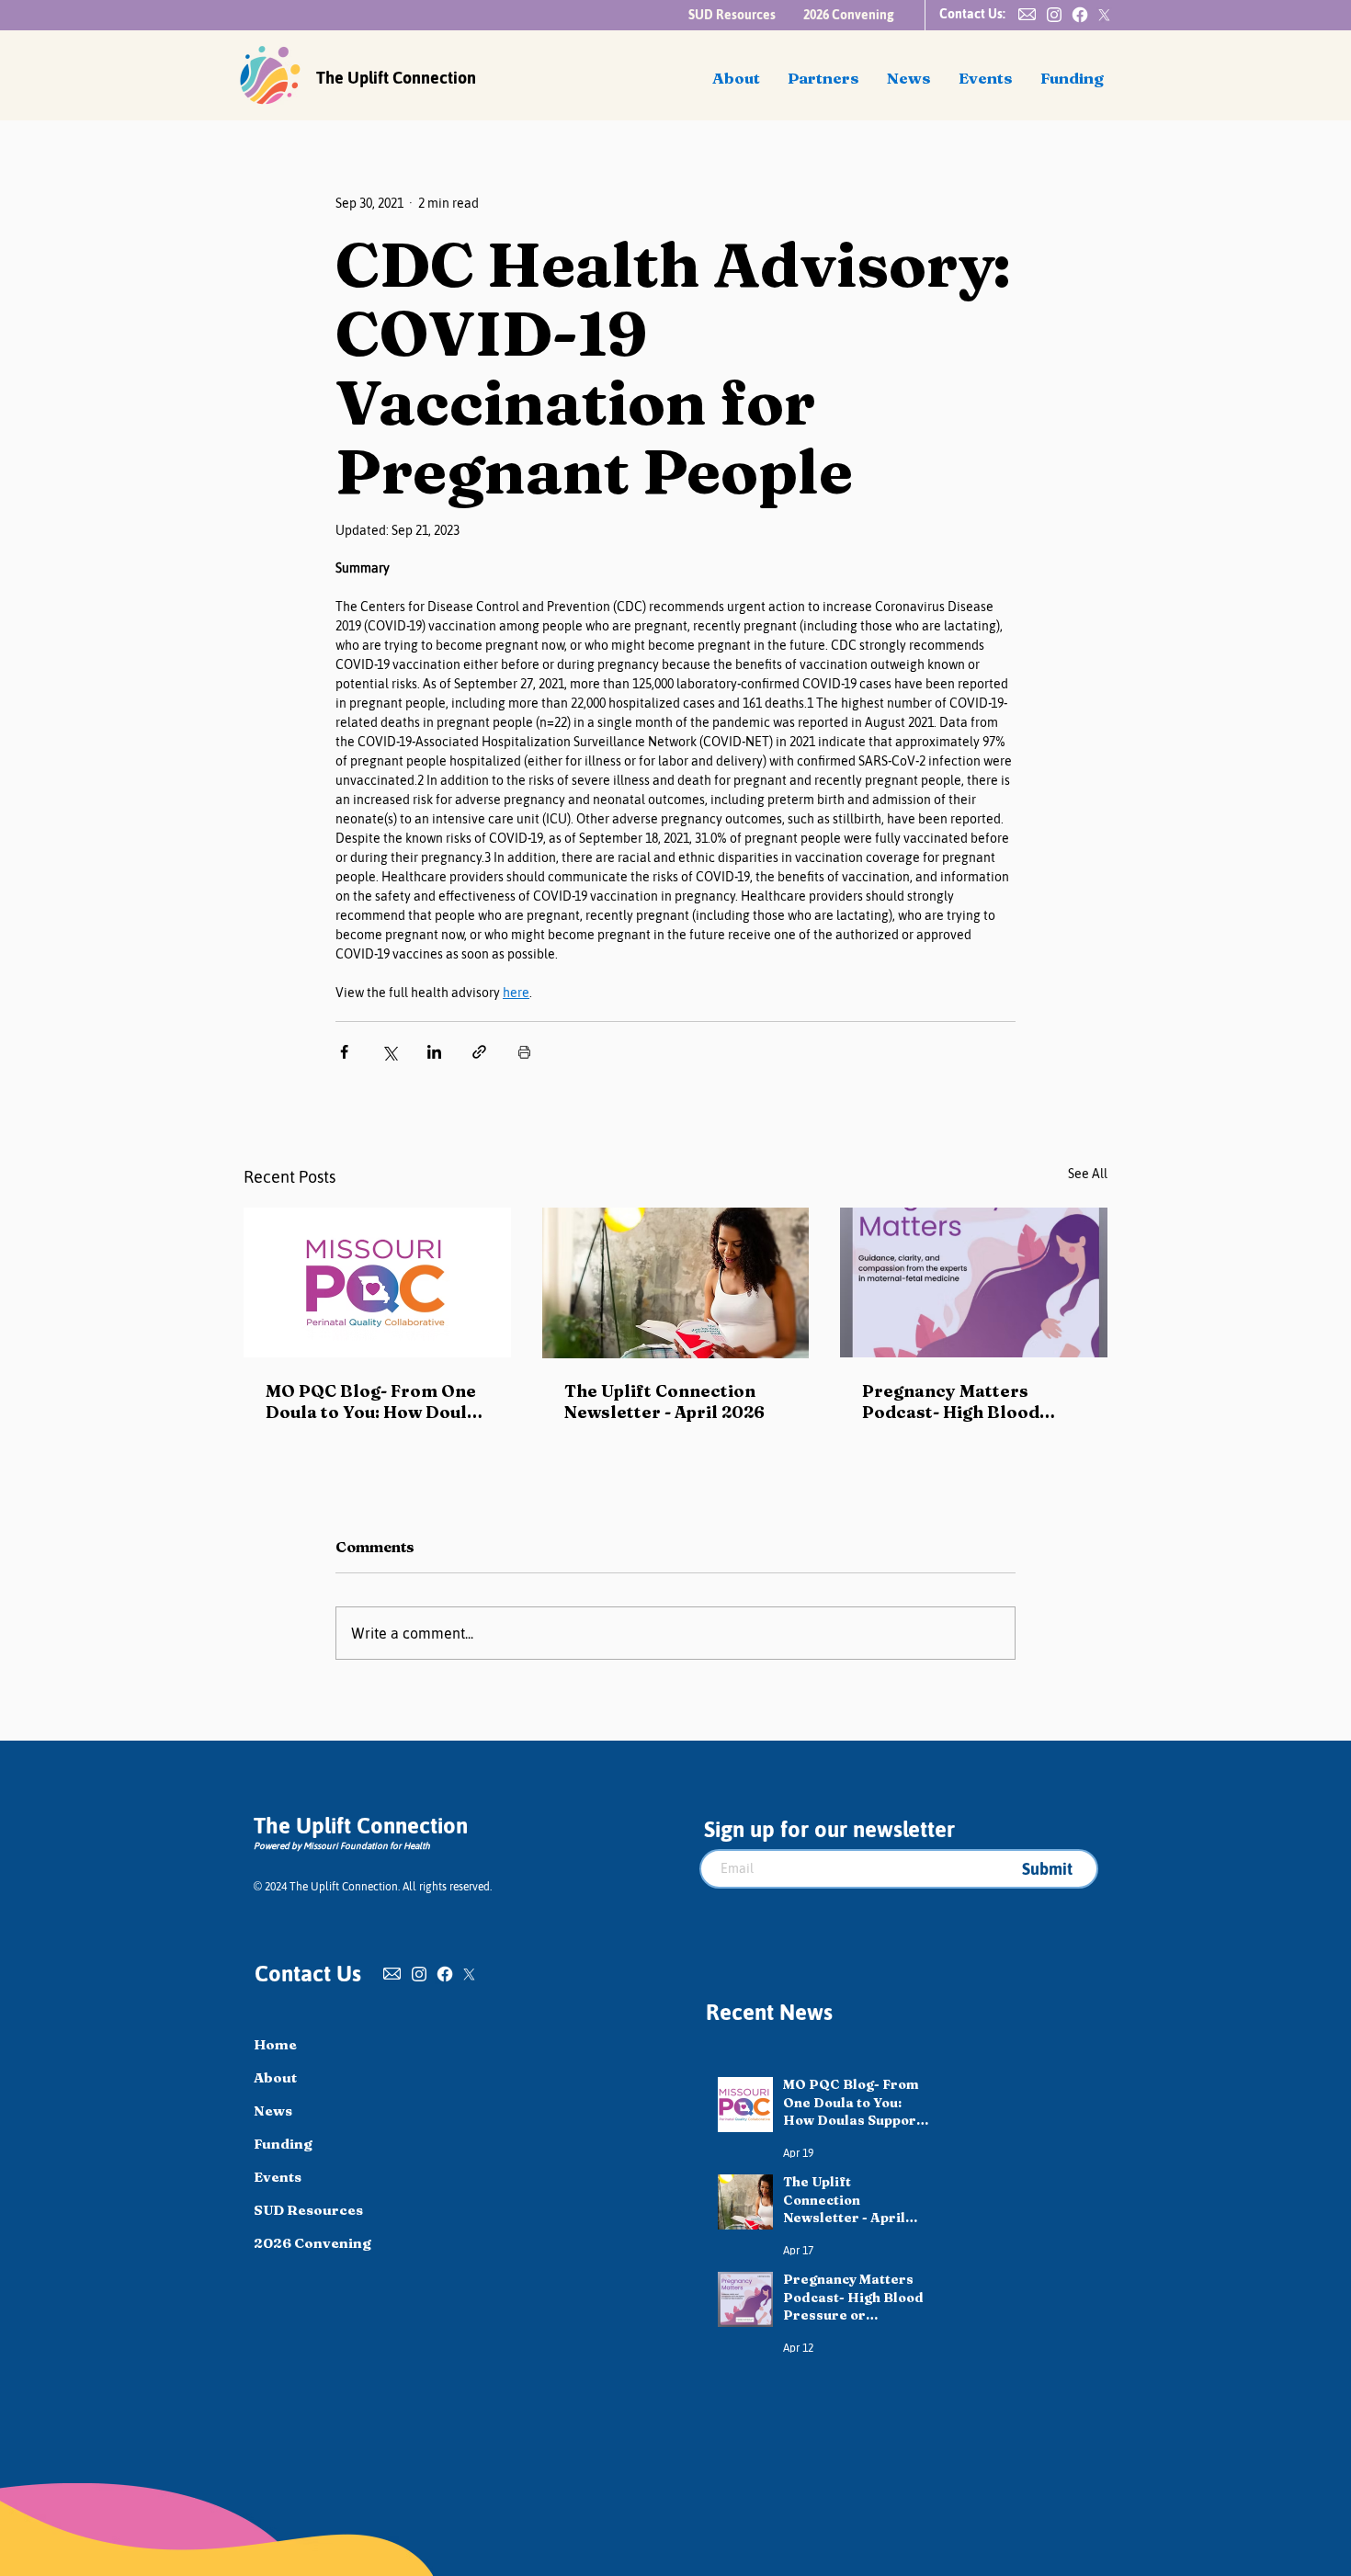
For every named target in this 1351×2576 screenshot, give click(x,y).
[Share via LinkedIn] (434, 1052)
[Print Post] (524, 1052)
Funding (283, 2144)
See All (1088, 1174)
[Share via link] (479, 1052)
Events (278, 2177)
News (273, 2111)
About (275, 2077)
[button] (1027, 14)
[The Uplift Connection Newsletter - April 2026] (676, 1283)
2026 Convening (312, 2243)
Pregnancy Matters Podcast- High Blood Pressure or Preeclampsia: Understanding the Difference (951, 1401)
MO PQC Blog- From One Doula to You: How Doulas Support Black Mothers (376, 1401)
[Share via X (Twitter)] (389, 1052)
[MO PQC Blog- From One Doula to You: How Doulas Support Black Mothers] (377, 1282)
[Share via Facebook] (344, 1052)
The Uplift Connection (396, 78)
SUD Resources (308, 2210)
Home (275, 2044)
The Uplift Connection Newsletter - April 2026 (664, 1401)
